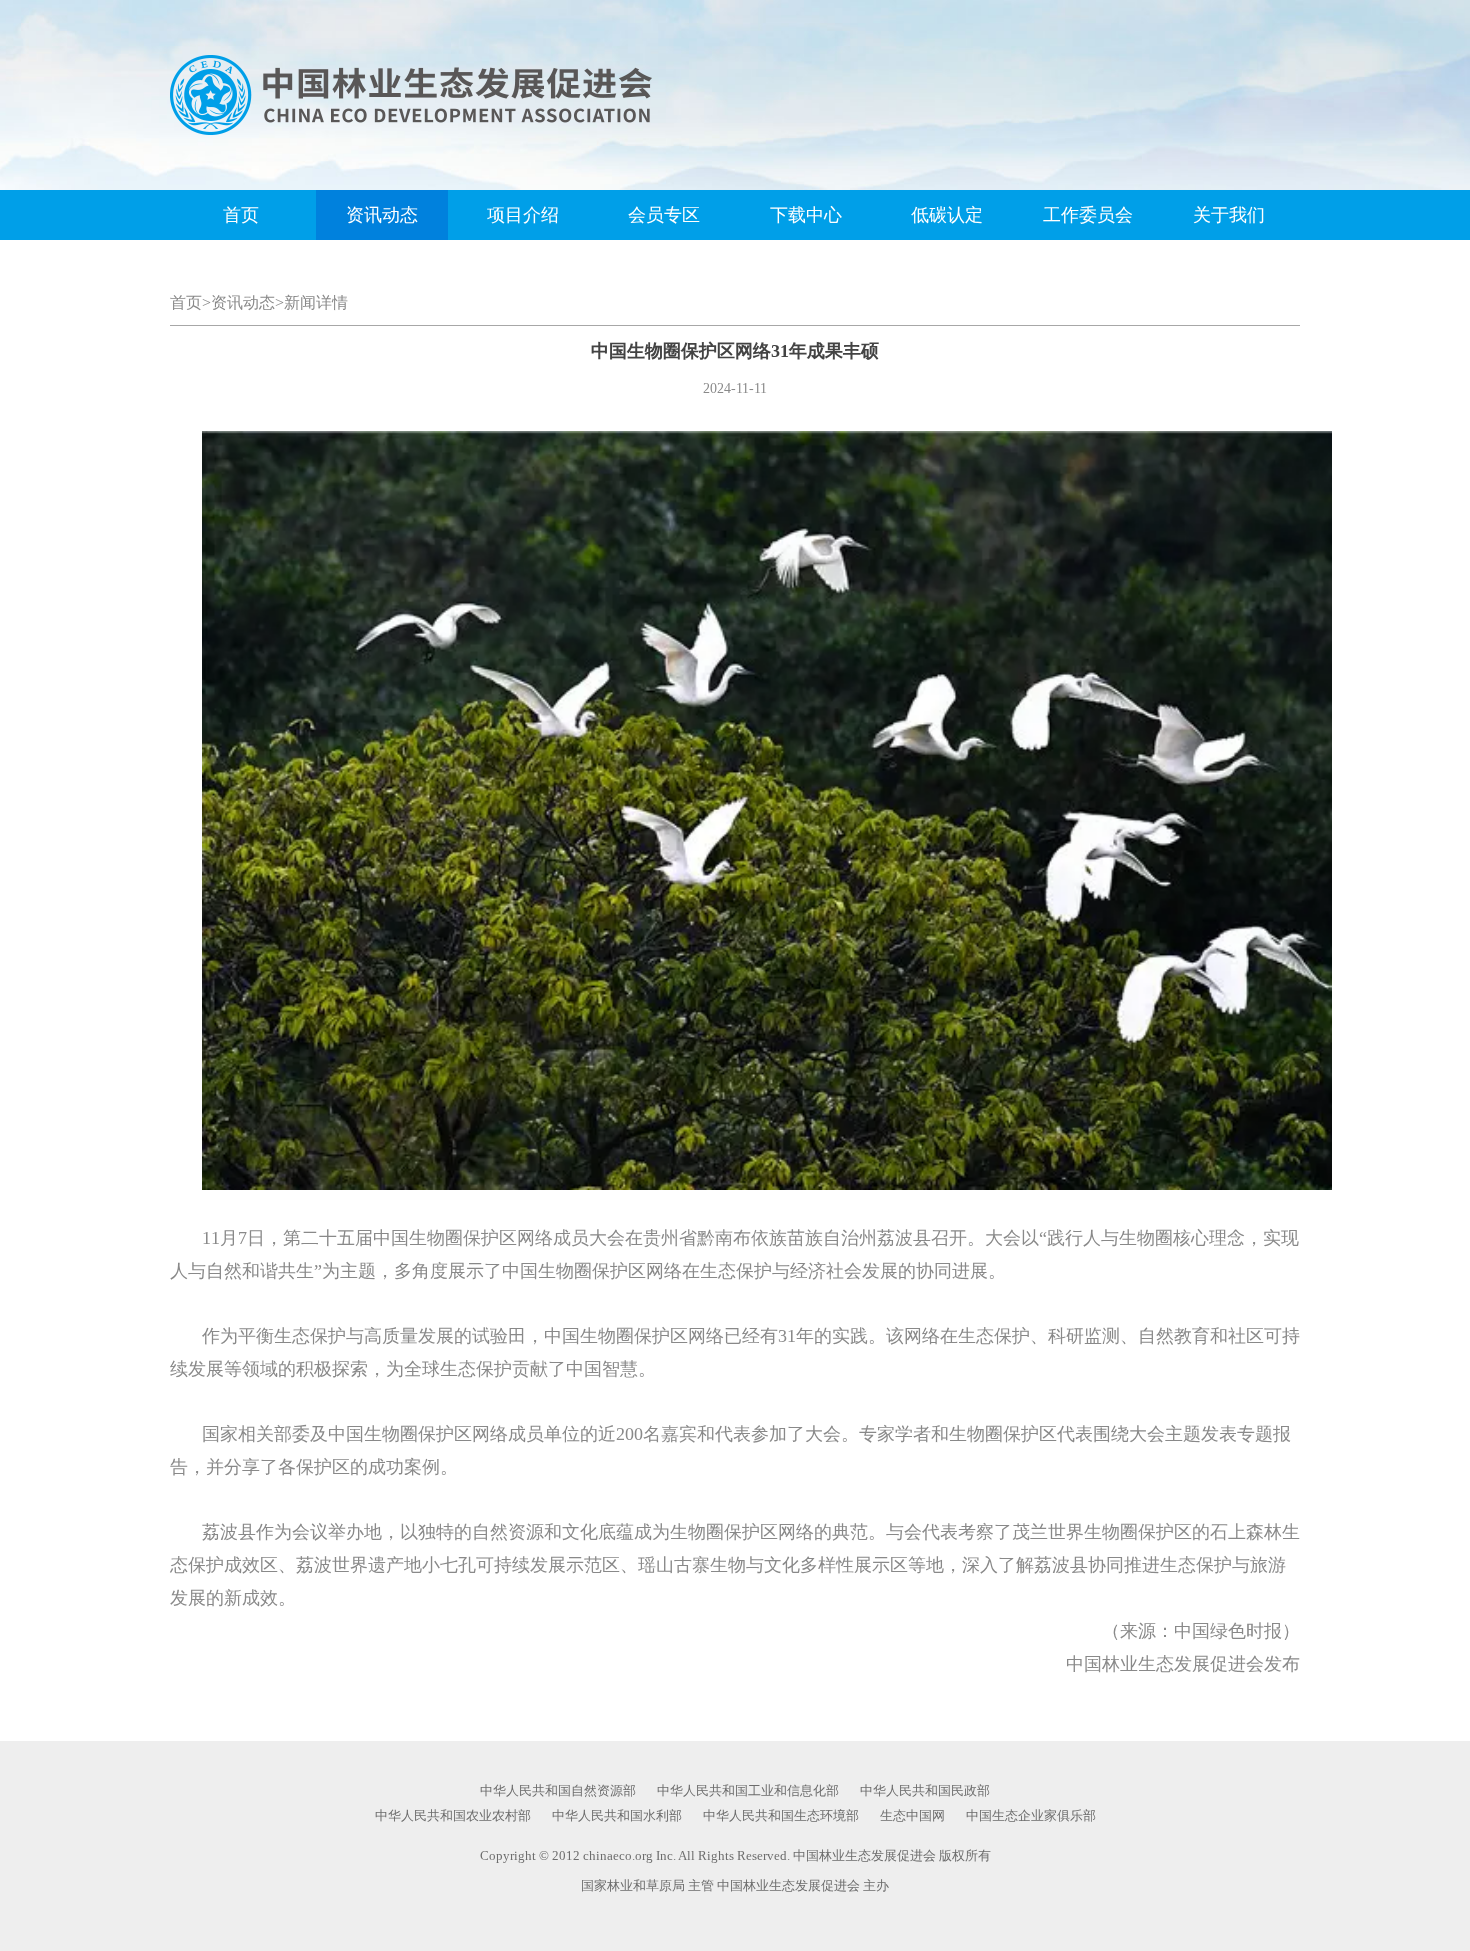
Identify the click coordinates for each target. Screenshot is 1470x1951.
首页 (241, 215)
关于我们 (1229, 215)
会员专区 (664, 215)
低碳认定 (947, 215)
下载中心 (806, 215)
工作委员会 (1088, 215)
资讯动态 (382, 215)
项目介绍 (523, 215)
